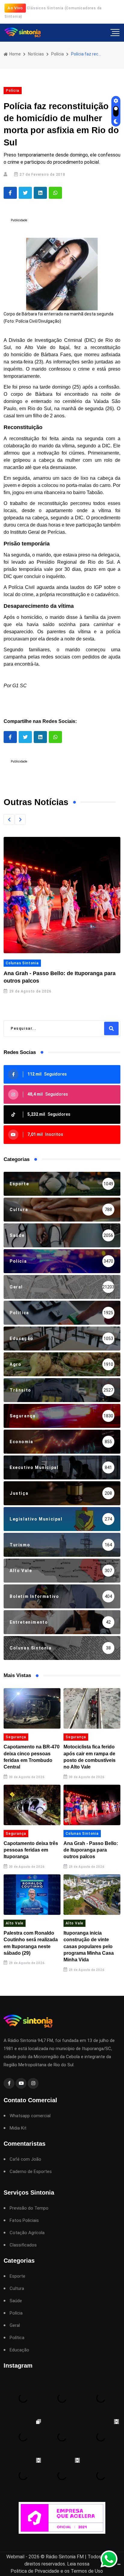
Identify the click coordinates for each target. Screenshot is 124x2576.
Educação (19, 2350)
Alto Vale (15, 1923)
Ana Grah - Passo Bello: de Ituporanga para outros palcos (91, 1850)
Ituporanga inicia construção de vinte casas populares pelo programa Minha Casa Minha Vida (89, 1946)
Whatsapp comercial (30, 2116)
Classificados (23, 2245)
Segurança (16, 1737)
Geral (15, 2325)
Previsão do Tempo (29, 2208)
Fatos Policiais (24, 2221)
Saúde (16, 2301)
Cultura (17, 2289)
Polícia (57, 54)
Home (15, 54)
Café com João (25, 2159)
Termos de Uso (87, 2571)
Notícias (36, 54)
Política (17, 2338)
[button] (9, 819)
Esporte (17, 2276)
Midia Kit (18, 2128)
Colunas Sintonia (22, 963)
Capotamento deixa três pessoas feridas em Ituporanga (31, 1850)
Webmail (15, 2557)
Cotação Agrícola (27, 2233)
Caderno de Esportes (31, 2172)
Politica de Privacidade (35, 2571)
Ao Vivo (15, 8)
